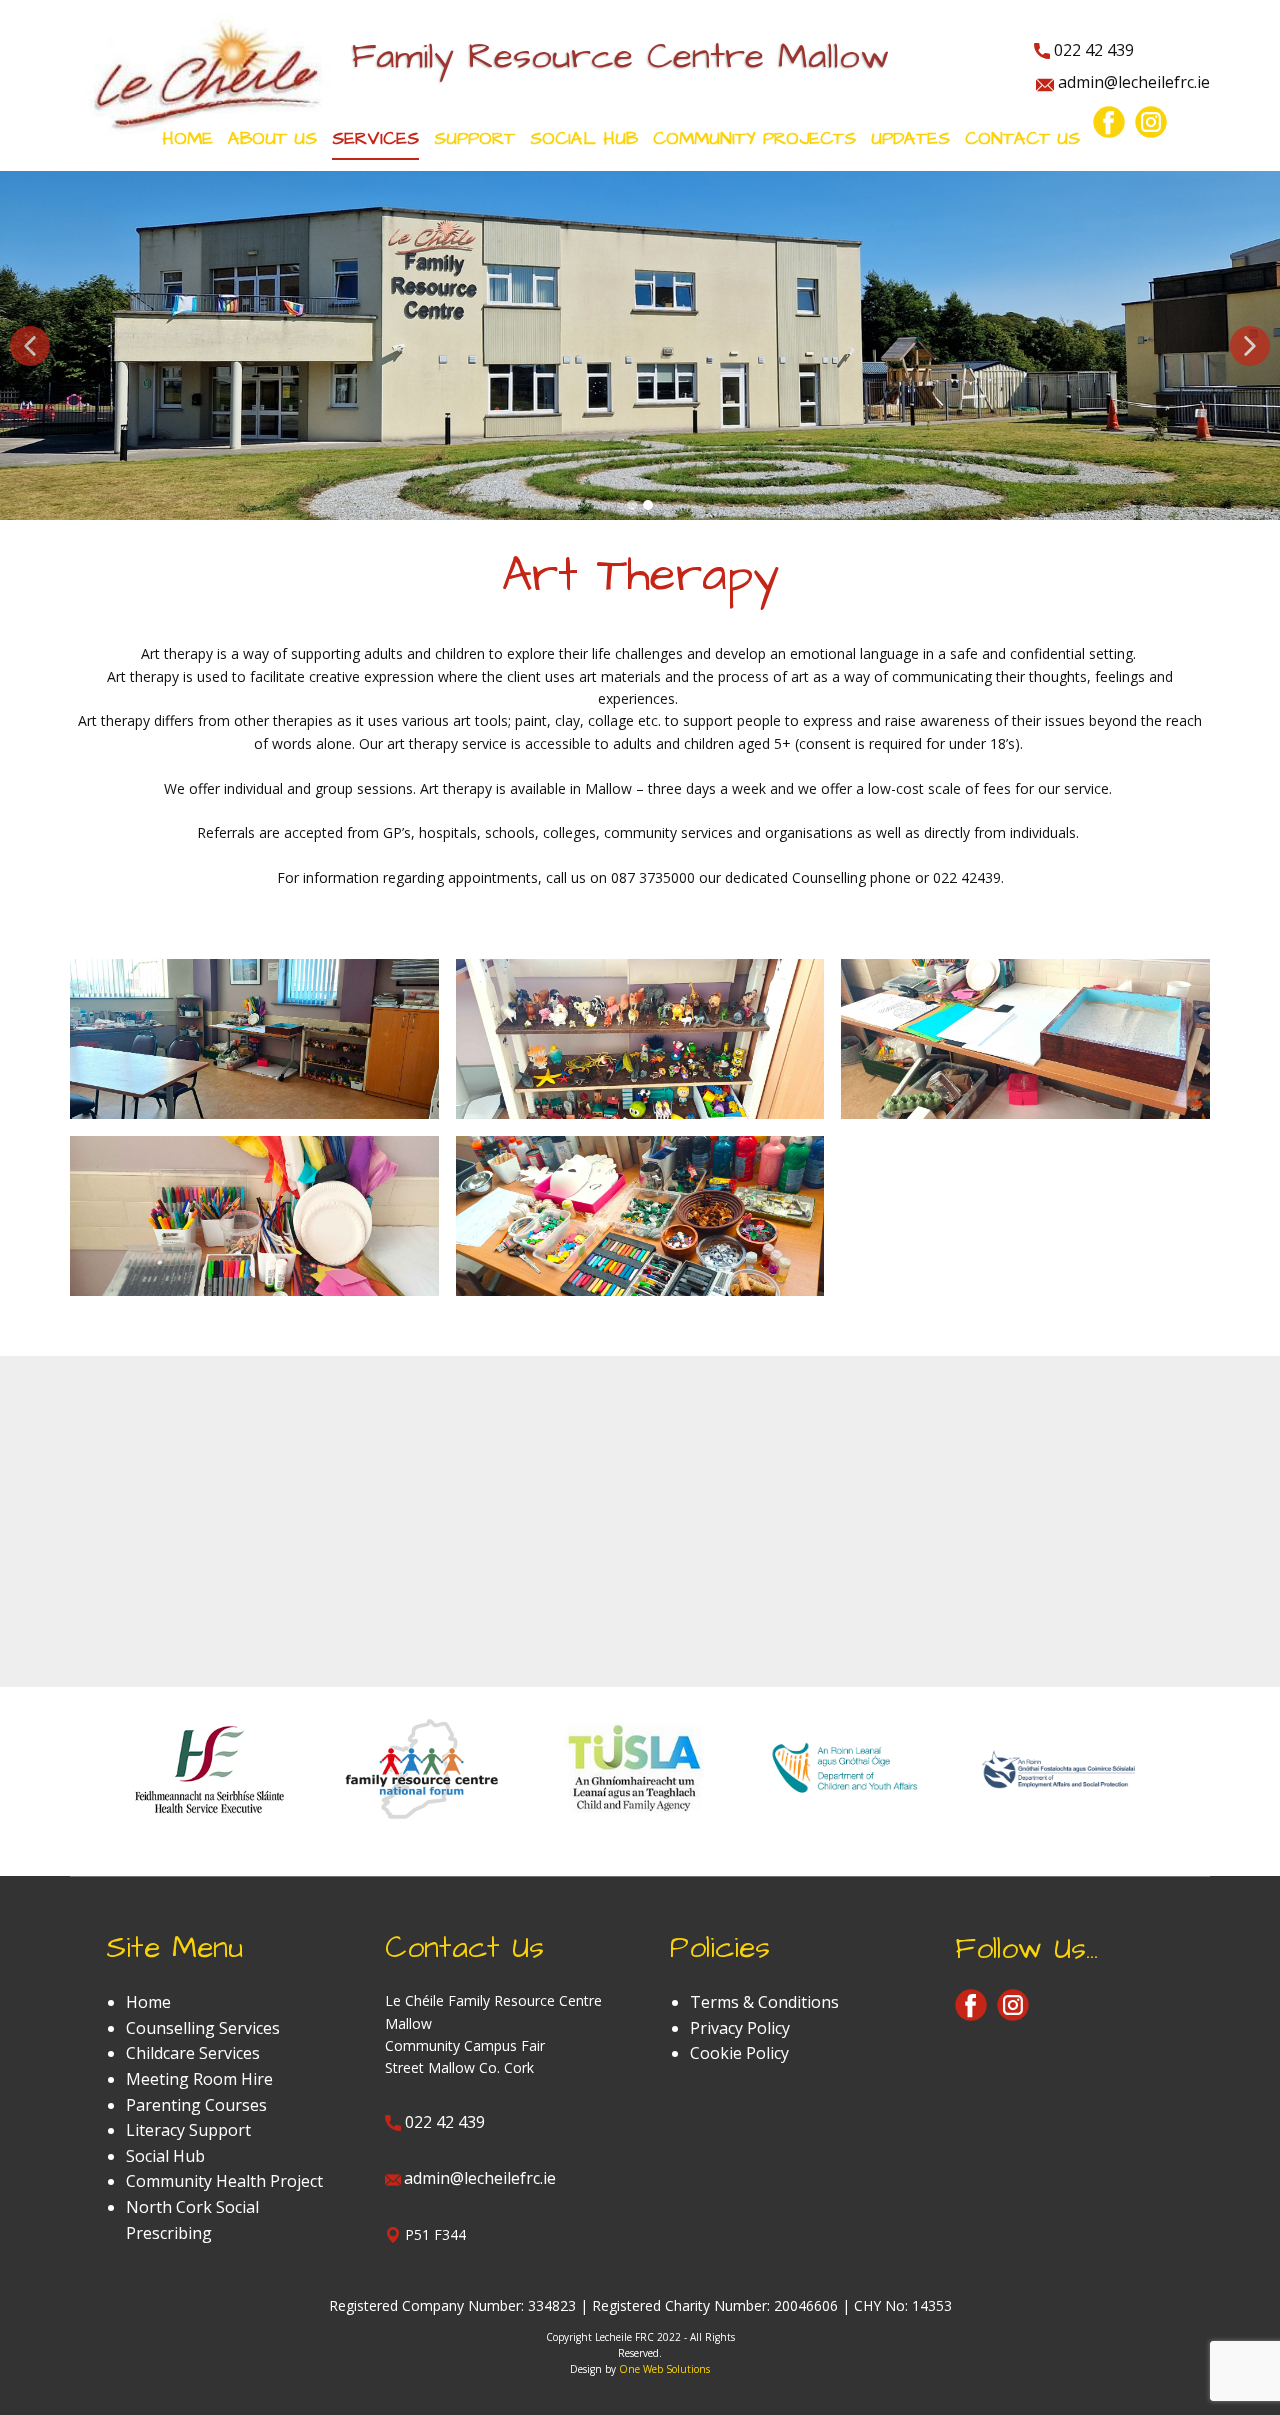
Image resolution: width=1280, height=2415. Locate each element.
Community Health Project (224, 2181)
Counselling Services (203, 2028)
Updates (910, 138)
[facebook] (1109, 122)
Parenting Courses (196, 2105)
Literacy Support (188, 2130)
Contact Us (1022, 138)
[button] (30, 346)
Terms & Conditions (764, 2002)
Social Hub (165, 2156)
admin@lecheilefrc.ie (1132, 82)
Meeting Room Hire (199, 2079)
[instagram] (1151, 122)
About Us (272, 138)
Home (187, 138)
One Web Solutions (664, 2369)
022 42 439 (1092, 50)
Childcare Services (193, 2053)
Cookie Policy (739, 2053)
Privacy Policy (740, 2028)
